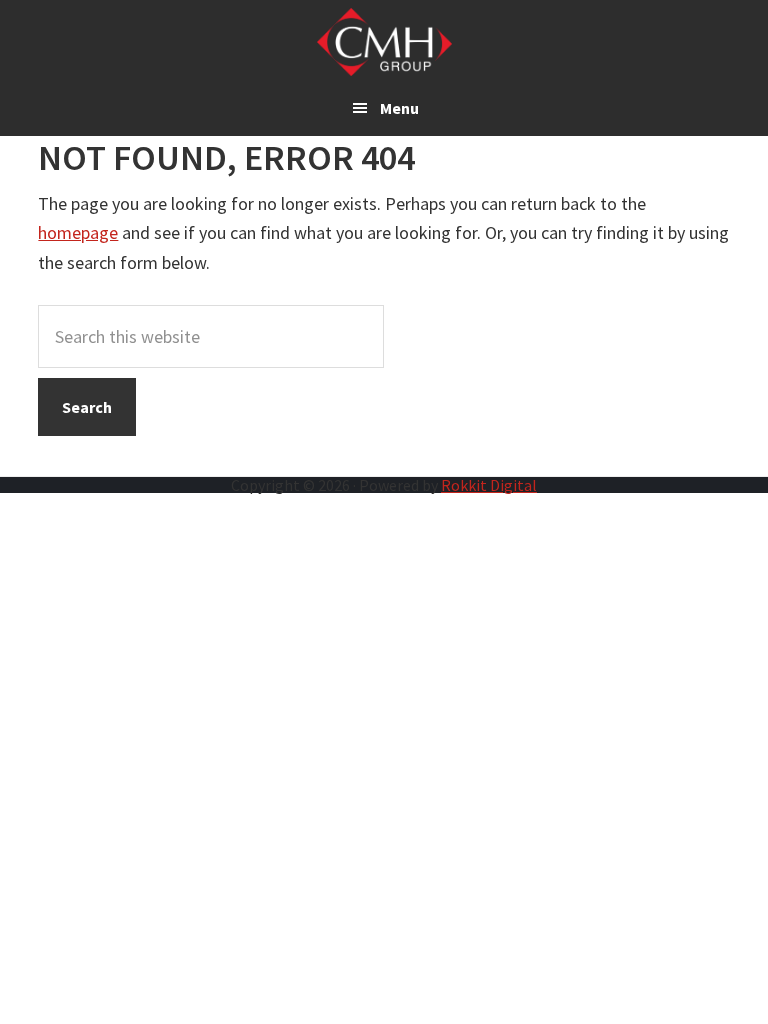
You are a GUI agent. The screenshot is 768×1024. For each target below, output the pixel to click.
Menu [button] (399, 108)
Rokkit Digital (489, 485)
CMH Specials (384, 42)
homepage (78, 232)
